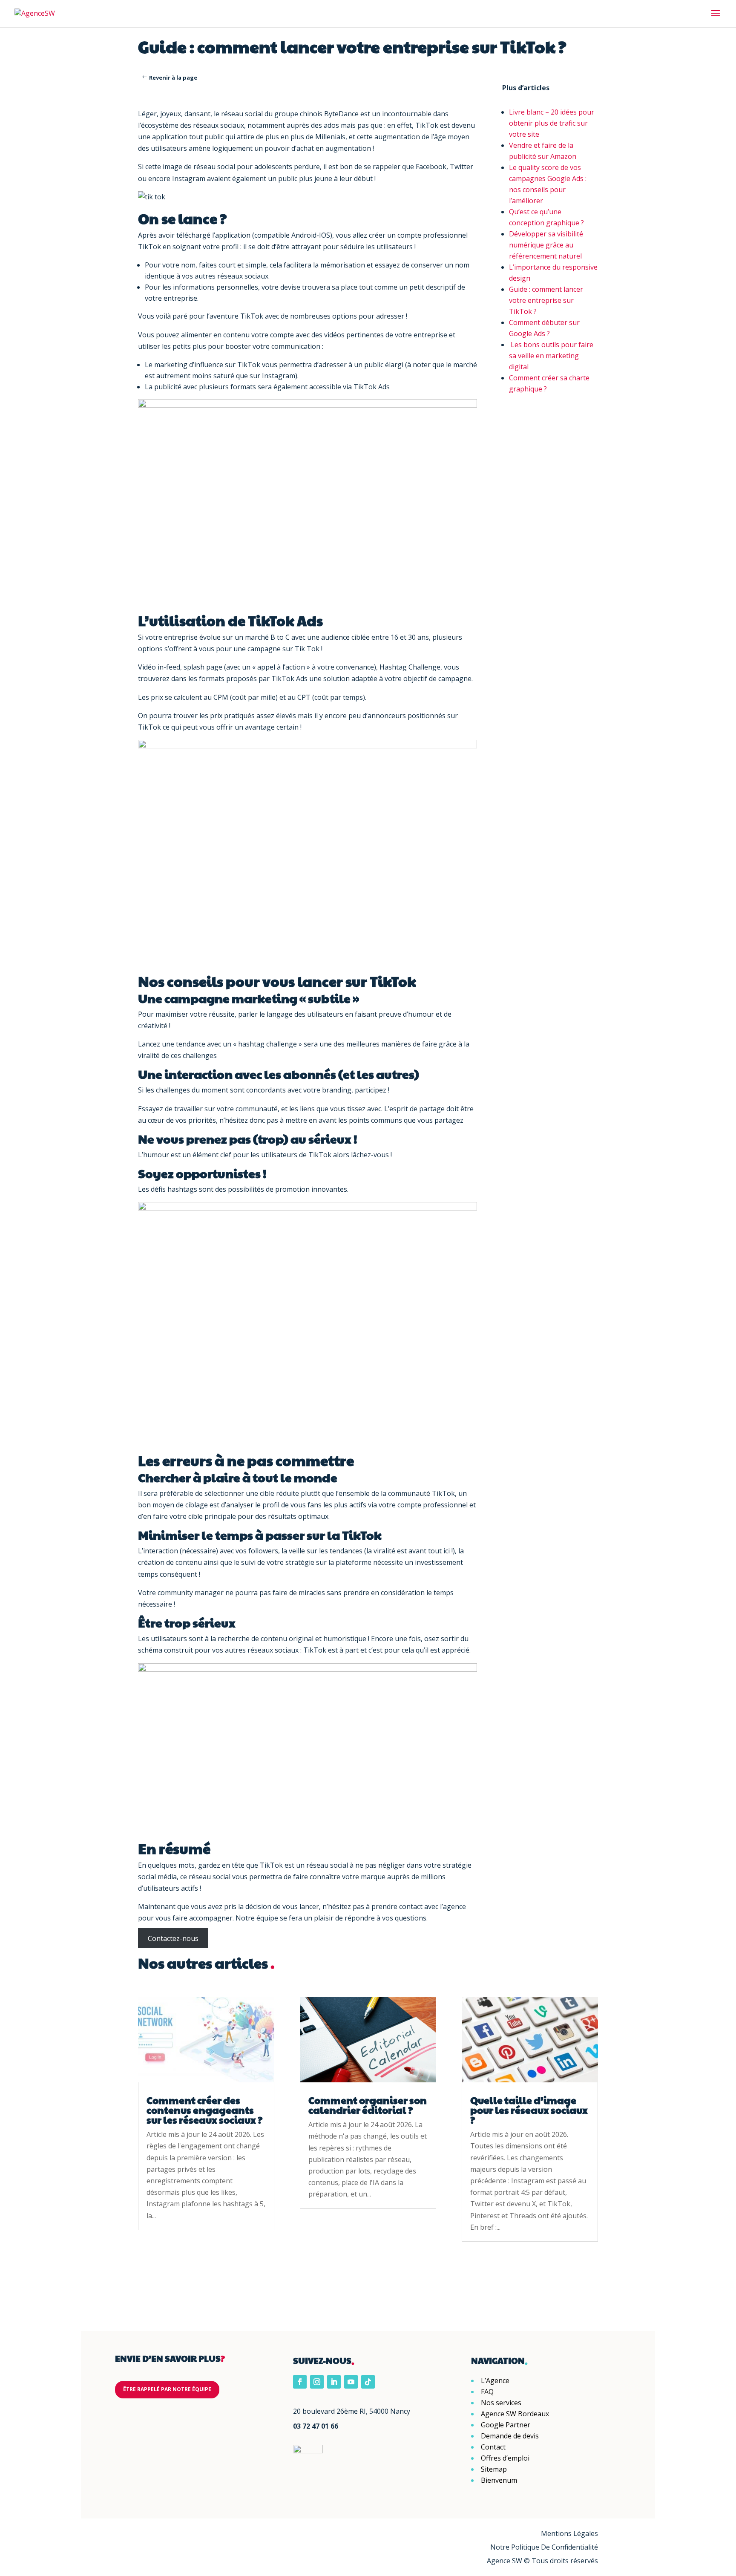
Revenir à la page (173, 78)
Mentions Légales (569, 2533)
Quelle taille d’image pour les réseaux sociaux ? (529, 2110)
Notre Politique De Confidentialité (544, 2547)
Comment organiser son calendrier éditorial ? (368, 2105)
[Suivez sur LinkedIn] (334, 2382)
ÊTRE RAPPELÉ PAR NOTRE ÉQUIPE (167, 2389)
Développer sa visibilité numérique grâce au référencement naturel (546, 245)
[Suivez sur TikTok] (368, 2382)
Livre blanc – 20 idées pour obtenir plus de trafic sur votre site (552, 123)
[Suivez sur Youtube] (351, 2382)
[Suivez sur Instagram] (317, 2382)
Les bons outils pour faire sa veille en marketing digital (551, 356)
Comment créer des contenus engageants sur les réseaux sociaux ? (205, 2110)
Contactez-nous (173, 1938)
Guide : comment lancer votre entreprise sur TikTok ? (546, 300)
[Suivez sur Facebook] (300, 2382)
